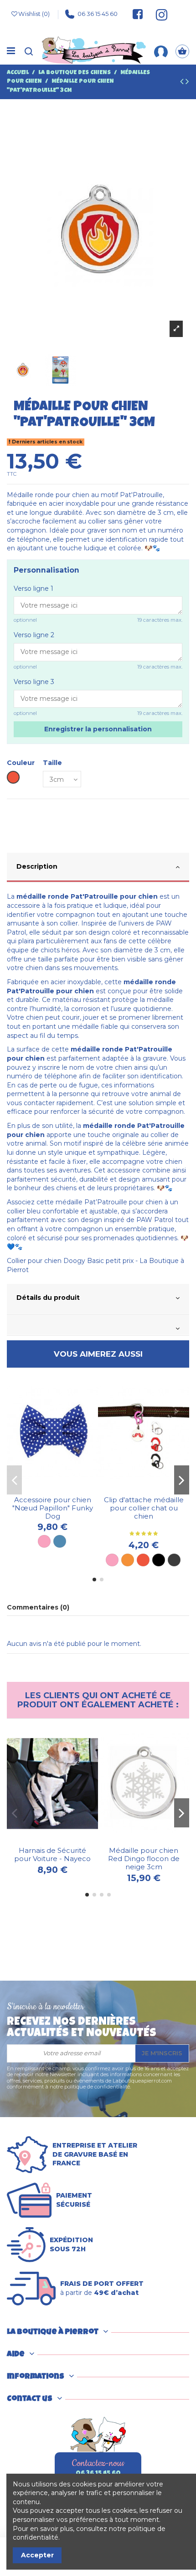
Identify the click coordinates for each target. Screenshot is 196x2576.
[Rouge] (143, 1560)
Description (37, 866)
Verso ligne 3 (34, 682)
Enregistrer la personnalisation (98, 729)
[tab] (98, 868)
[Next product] (187, 83)
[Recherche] (29, 52)
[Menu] (11, 51)
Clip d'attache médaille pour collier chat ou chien (144, 1508)
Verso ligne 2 (34, 635)
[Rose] (44, 1541)
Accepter (37, 2555)
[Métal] (174, 1560)
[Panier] (182, 52)
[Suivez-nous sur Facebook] (138, 14)
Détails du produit (48, 1298)
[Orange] (128, 1560)
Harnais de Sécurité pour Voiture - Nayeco (52, 1854)
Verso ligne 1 (34, 589)
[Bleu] (60, 1541)
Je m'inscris (162, 2053)
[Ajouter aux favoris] (46, 1489)
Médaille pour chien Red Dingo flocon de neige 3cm (144, 1859)
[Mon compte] (161, 51)
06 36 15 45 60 (98, 14)
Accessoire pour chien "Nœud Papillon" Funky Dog (53, 1508)
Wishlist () (34, 14)
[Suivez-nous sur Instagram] (158, 14)
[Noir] (159, 1560)
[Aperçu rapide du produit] (59, 1489)
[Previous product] (183, 83)
